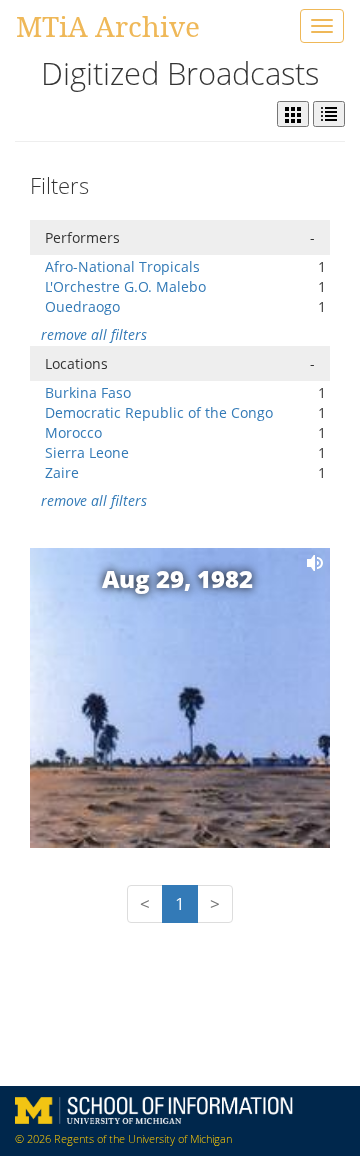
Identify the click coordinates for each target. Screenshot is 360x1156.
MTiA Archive (108, 26)
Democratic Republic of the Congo (159, 412)
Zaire (62, 472)
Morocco (73, 432)
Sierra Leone (87, 452)
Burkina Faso (88, 392)
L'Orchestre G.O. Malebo (125, 286)
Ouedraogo (82, 306)
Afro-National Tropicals (122, 266)
